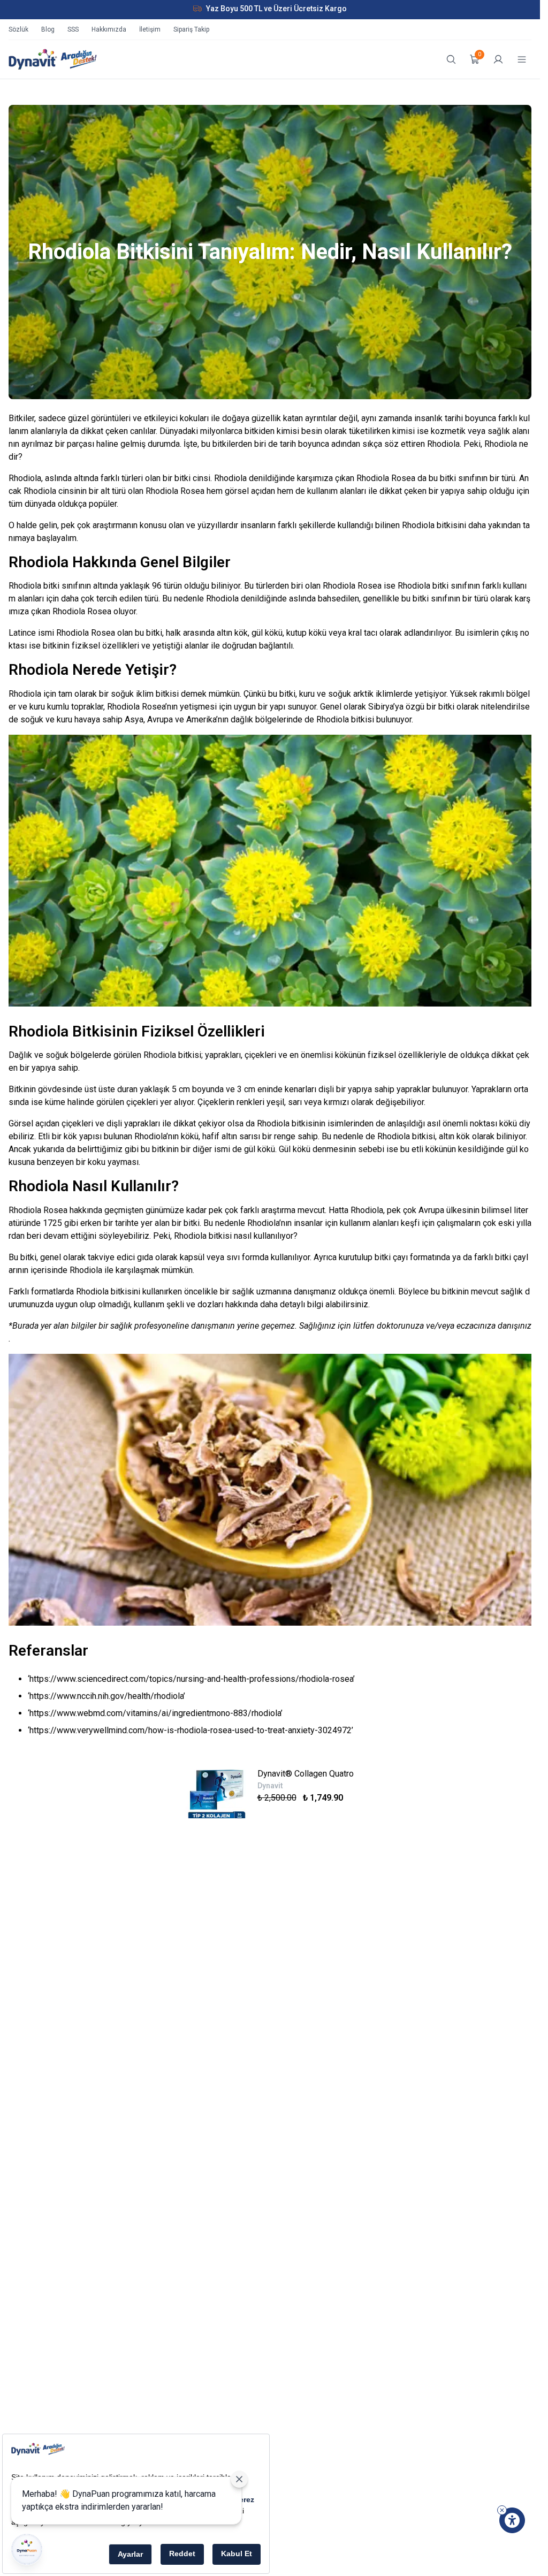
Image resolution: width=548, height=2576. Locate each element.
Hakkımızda (109, 29)
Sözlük (18, 29)
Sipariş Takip (191, 29)
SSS (73, 29)
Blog (48, 29)
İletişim (150, 29)
